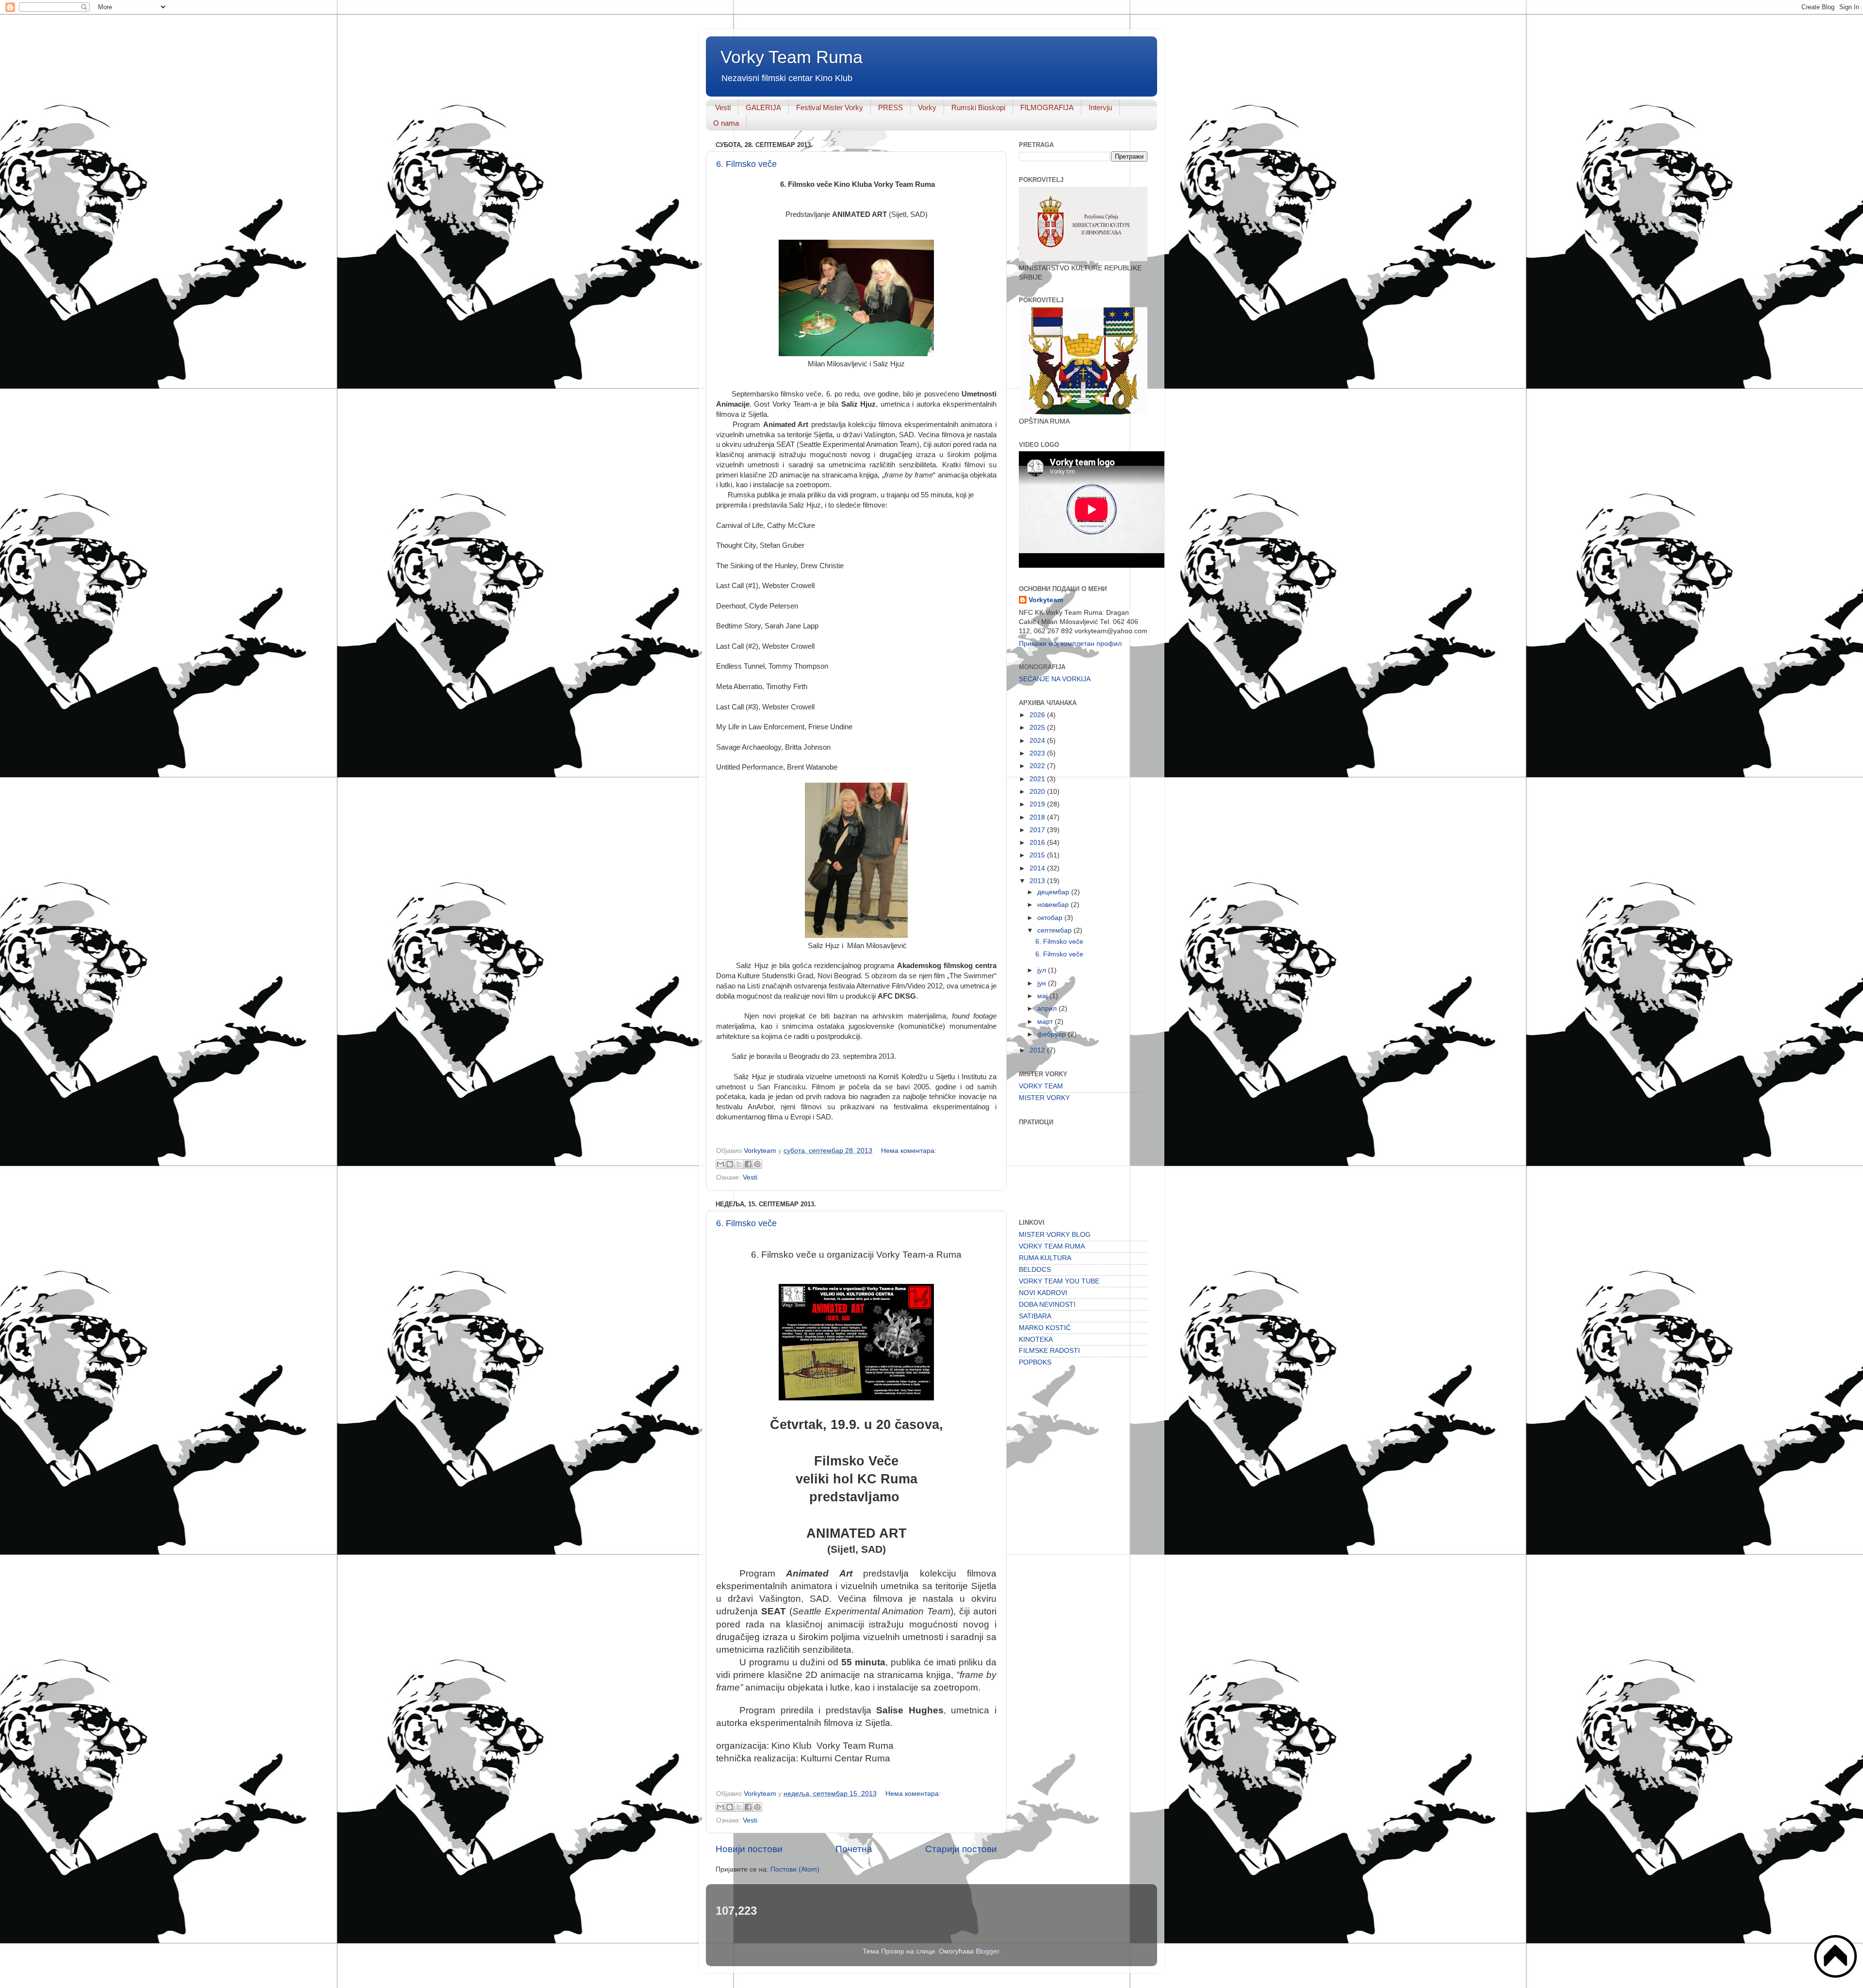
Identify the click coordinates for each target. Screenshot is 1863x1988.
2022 (1038, 766)
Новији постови (749, 1849)
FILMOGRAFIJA (1047, 107)
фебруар (1053, 1034)
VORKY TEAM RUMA (1052, 1246)
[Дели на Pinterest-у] (757, 1164)
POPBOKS (1035, 1362)
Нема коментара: (909, 1151)
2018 (1038, 817)
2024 (1038, 741)
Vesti (723, 107)
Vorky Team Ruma (792, 57)
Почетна (854, 1849)
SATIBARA (1035, 1316)
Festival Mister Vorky (830, 107)
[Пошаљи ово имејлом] (720, 1164)
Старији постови (961, 1849)
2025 (1038, 728)
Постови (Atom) (795, 1869)
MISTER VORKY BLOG (1055, 1235)
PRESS (891, 107)
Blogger (987, 1951)
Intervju (1100, 107)
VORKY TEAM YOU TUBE (1059, 1281)
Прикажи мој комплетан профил (1070, 644)
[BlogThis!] (730, 1164)
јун (1043, 983)
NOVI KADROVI (1043, 1293)
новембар (1054, 905)
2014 (1038, 868)
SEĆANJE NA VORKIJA (1055, 679)
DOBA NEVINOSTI (1047, 1305)
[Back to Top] (1836, 1957)
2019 (1038, 804)
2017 (1038, 830)
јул (1043, 970)
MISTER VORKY (1044, 1098)
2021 (1038, 779)
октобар (1051, 918)
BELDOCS (1035, 1270)
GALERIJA (763, 107)
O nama (726, 123)
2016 (1038, 843)
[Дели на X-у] (739, 1164)
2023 (1038, 753)
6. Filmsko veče (746, 164)
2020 (1038, 792)
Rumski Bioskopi (978, 107)
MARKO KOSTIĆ (1045, 1328)
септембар (1055, 930)
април (1048, 1009)
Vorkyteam (1046, 600)
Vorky (927, 107)
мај (1043, 996)
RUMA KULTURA (1045, 1258)
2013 (1038, 881)
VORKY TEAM (1041, 1086)
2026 (1038, 715)
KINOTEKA (1036, 1339)
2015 (1038, 855)
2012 (1038, 1050)
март (1046, 1022)
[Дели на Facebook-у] (748, 1164)
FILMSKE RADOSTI (1049, 1351)
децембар (1054, 892)
